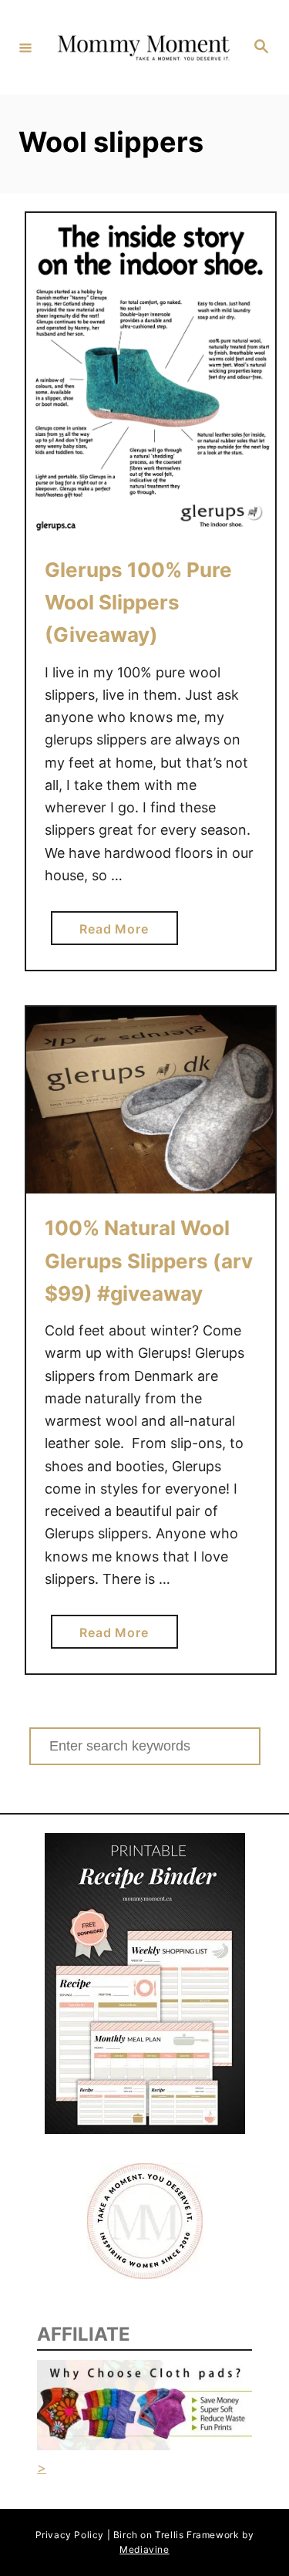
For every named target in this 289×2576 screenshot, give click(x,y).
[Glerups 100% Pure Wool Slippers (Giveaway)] (151, 374)
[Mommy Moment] (142, 47)
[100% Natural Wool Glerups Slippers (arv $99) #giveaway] (151, 1100)
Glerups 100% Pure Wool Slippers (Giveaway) (138, 603)
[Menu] (25, 47)
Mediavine (144, 2549)
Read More (120, 933)
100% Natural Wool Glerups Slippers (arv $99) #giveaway (149, 1261)
